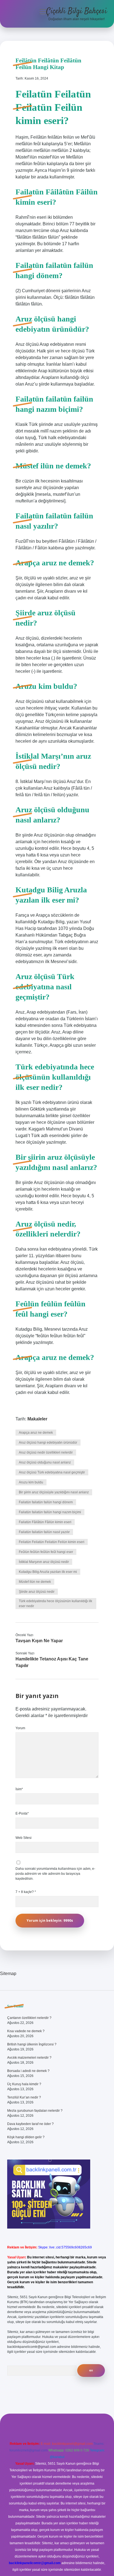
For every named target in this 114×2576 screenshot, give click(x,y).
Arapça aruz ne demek (36, 1433)
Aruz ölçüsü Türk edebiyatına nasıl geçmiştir (52, 1472)
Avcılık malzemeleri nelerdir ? (29, 2058)
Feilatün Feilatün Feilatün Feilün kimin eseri (52, 1542)
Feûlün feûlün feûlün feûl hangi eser (46, 1552)
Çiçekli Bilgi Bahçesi (77, 11)
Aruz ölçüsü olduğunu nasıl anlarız (45, 1462)
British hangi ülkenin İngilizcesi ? (32, 2044)
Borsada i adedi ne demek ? (28, 2071)
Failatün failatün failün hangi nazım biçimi (50, 1512)
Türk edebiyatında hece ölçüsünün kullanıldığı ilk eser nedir (55, 1604)
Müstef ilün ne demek (35, 1582)
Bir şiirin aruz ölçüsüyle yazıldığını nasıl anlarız (54, 1492)
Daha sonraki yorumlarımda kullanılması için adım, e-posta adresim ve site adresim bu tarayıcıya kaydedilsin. (55, 1874)
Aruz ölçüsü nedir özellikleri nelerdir (46, 1452)
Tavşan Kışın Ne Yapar (39, 1641)
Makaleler (37, 1419)
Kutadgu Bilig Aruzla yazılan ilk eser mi (48, 1572)
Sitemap (8, 1973)
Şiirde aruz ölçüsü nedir (37, 1592)
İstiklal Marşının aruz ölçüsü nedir (44, 1562)
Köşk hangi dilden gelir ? (26, 2137)
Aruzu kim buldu (31, 1482)
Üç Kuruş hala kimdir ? (24, 2084)
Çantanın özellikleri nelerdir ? (29, 2018)
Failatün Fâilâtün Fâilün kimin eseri (45, 1522)
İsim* (19, 1789)
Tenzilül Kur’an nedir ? (24, 2097)
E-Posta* (22, 1813)
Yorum (20, 1728)
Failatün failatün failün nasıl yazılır (44, 1532)
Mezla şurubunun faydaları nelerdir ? (35, 2111)
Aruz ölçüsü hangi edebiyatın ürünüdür (48, 1443)
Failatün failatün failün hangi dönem (46, 1502)
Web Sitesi (24, 1838)
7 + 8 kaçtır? (26, 1892)
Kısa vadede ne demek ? (26, 2031)
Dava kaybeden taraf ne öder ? (30, 2124)
